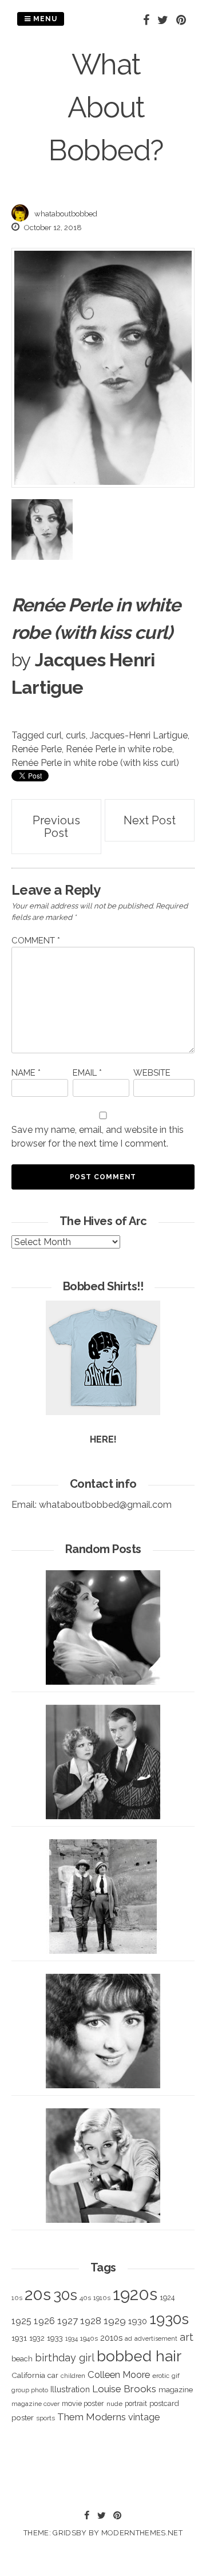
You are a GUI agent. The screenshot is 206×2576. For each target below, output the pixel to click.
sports (45, 2418)
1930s (169, 2319)
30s (65, 2295)
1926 (44, 2321)
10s (17, 2298)
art (187, 2337)
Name (26, 1073)
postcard (164, 2403)
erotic (161, 2376)
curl (54, 735)
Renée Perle (37, 749)
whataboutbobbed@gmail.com (105, 1505)
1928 (91, 2321)
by (21, 660)
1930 (138, 2321)
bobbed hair (139, 2356)
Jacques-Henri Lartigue (139, 735)
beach (22, 2359)
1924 (167, 2298)
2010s (111, 2338)
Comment (36, 941)
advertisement (156, 2338)
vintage (144, 2417)
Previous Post (56, 827)
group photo (30, 2390)
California (28, 2375)
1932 (37, 2338)
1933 (55, 2338)
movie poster (83, 2403)
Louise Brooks (124, 2389)
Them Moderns (92, 2417)
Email (87, 1073)
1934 (72, 2339)
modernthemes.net (142, 2533)
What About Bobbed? (106, 107)
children (73, 2376)
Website (152, 1073)
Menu (44, 19)
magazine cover (35, 2404)
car (53, 2375)
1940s (89, 2338)
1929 (115, 2321)
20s (38, 2294)
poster (23, 2417)
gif (176, 2376)
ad (128, 2339)
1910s (102, 2298)
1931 (19, 2338)
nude (114, 2404)
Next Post (150, 820)
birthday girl (65, 2358)
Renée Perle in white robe (119, 749)
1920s (135, 2294)
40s (85, 2298)
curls (76, 735)
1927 (68, 2321)
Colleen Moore (119, 2374)
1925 (21, 2321)
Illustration (70, 2389)
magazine (176, 2389)
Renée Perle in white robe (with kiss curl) (95, 763)
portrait (136, 2403)
